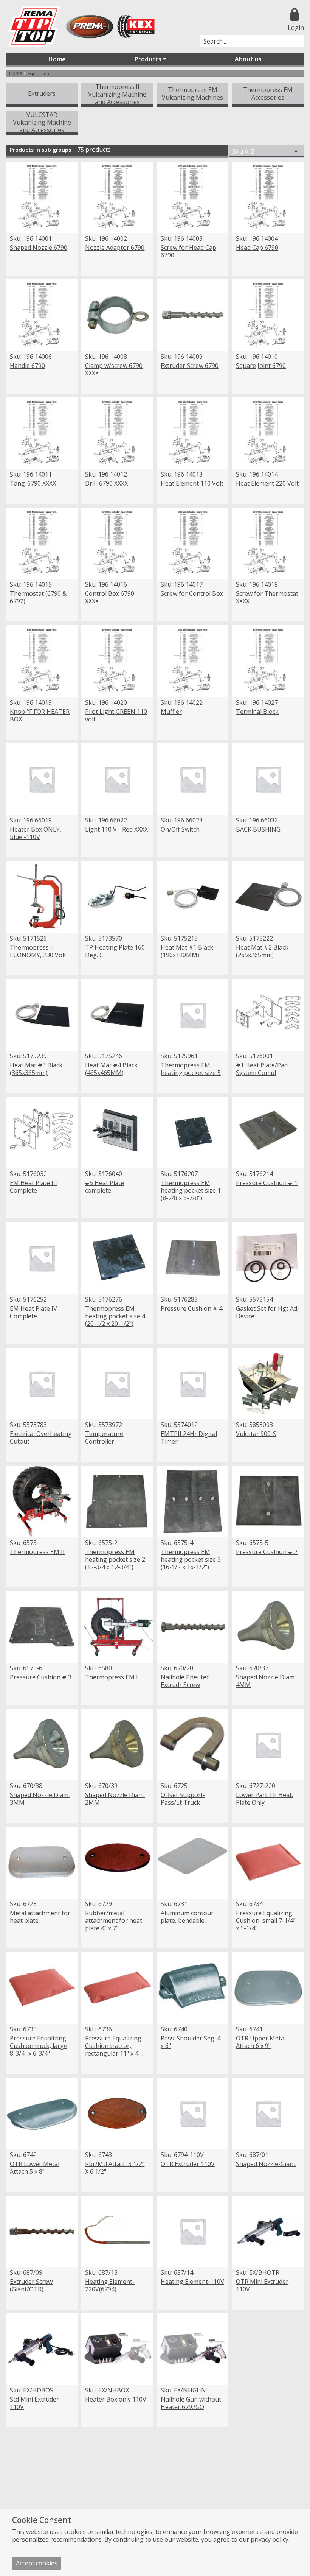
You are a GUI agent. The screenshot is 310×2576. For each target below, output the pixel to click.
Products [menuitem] (148, 59)
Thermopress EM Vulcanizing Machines (192, 93)
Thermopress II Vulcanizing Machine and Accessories (117, 94)
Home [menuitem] (57, 59)
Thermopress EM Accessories (268, 93)
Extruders (42, 93)
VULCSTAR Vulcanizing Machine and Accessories (42, 122)
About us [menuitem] (248, 59)
